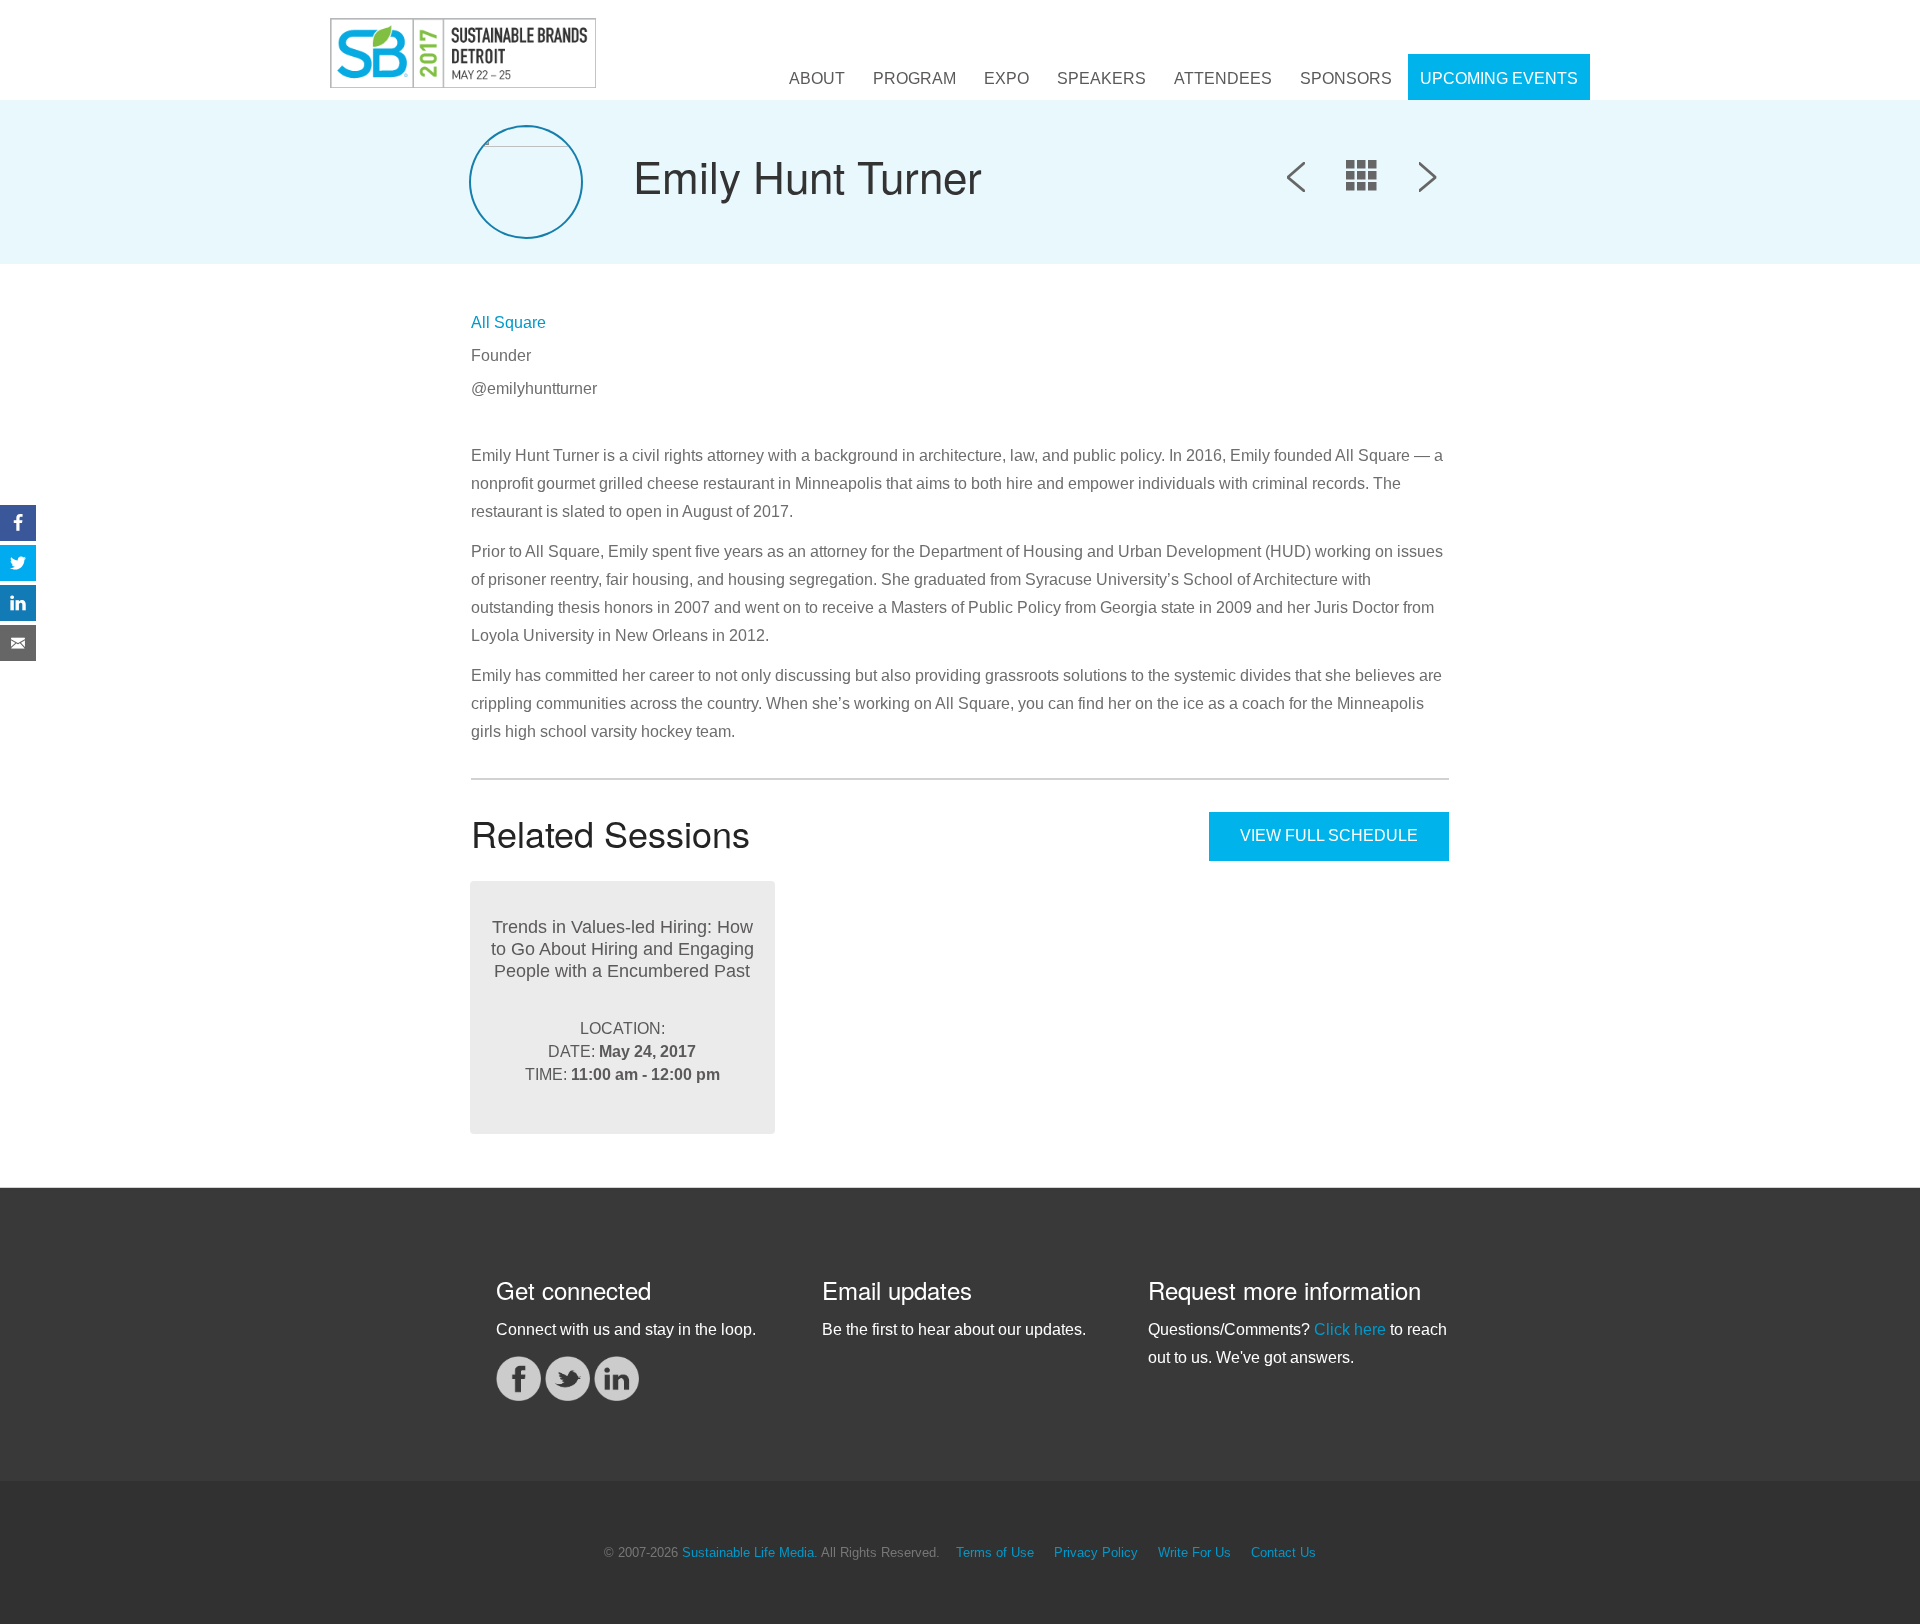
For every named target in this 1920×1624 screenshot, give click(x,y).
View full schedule (1329, 835)
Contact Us (1283, 1553)
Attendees (1223, 78)
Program (914, 78)
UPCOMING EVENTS (1499, 78)
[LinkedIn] (616, 1377)
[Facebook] (518, 1377)
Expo (1006, 78)
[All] (1362, 181)
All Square (508, 322)
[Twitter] (567, 1377)
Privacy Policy (1096, 1553)
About (817, 78)
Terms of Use (995, 1553)
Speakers (1101, 78)
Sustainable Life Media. (750, 1553)
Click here (1350, 1329)
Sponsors (1346, 78)
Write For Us (1194, 1553)
